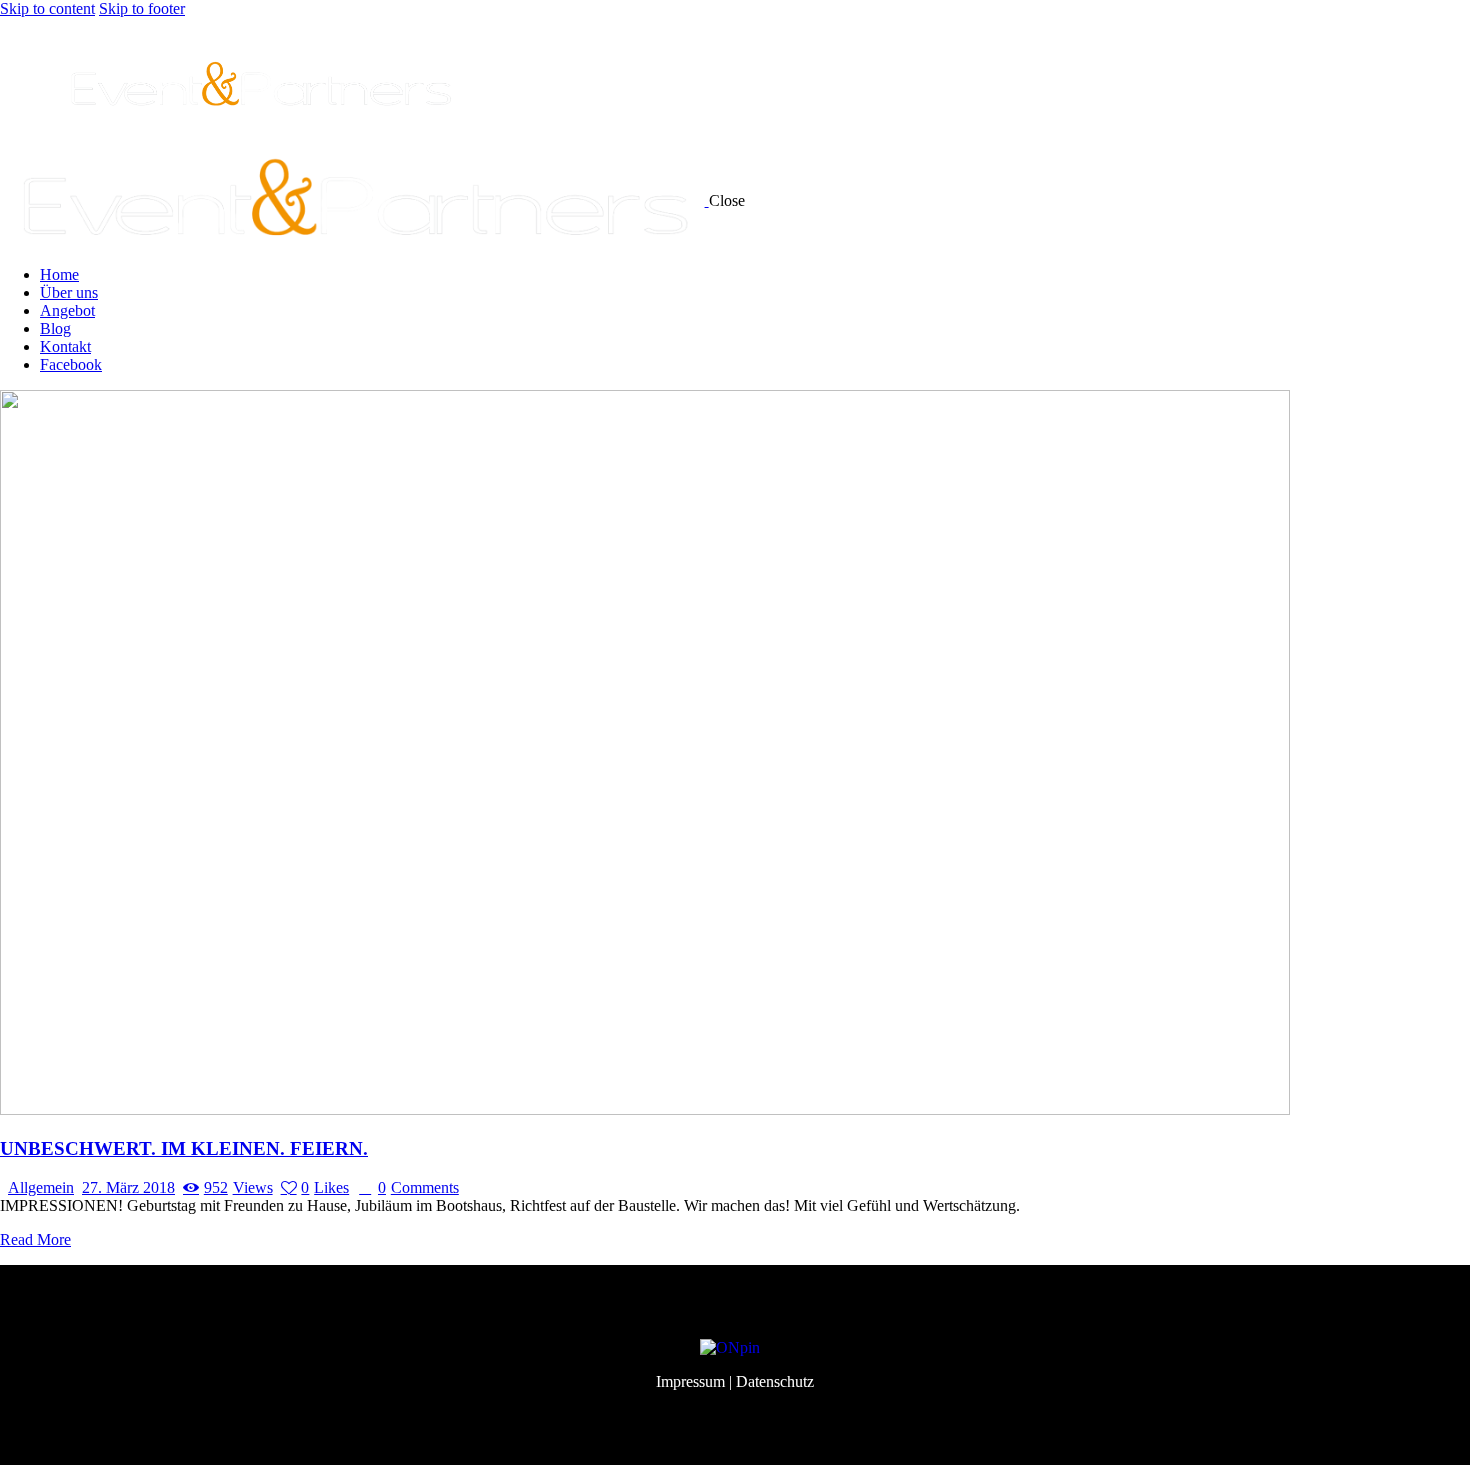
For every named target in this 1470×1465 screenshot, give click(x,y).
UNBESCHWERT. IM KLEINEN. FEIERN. (184, 1148)
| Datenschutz (771, 1381)
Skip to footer (142, 8)
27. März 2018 (128, 1187)
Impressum (690, 1381)
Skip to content (47, 8)
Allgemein (41, 1187)
